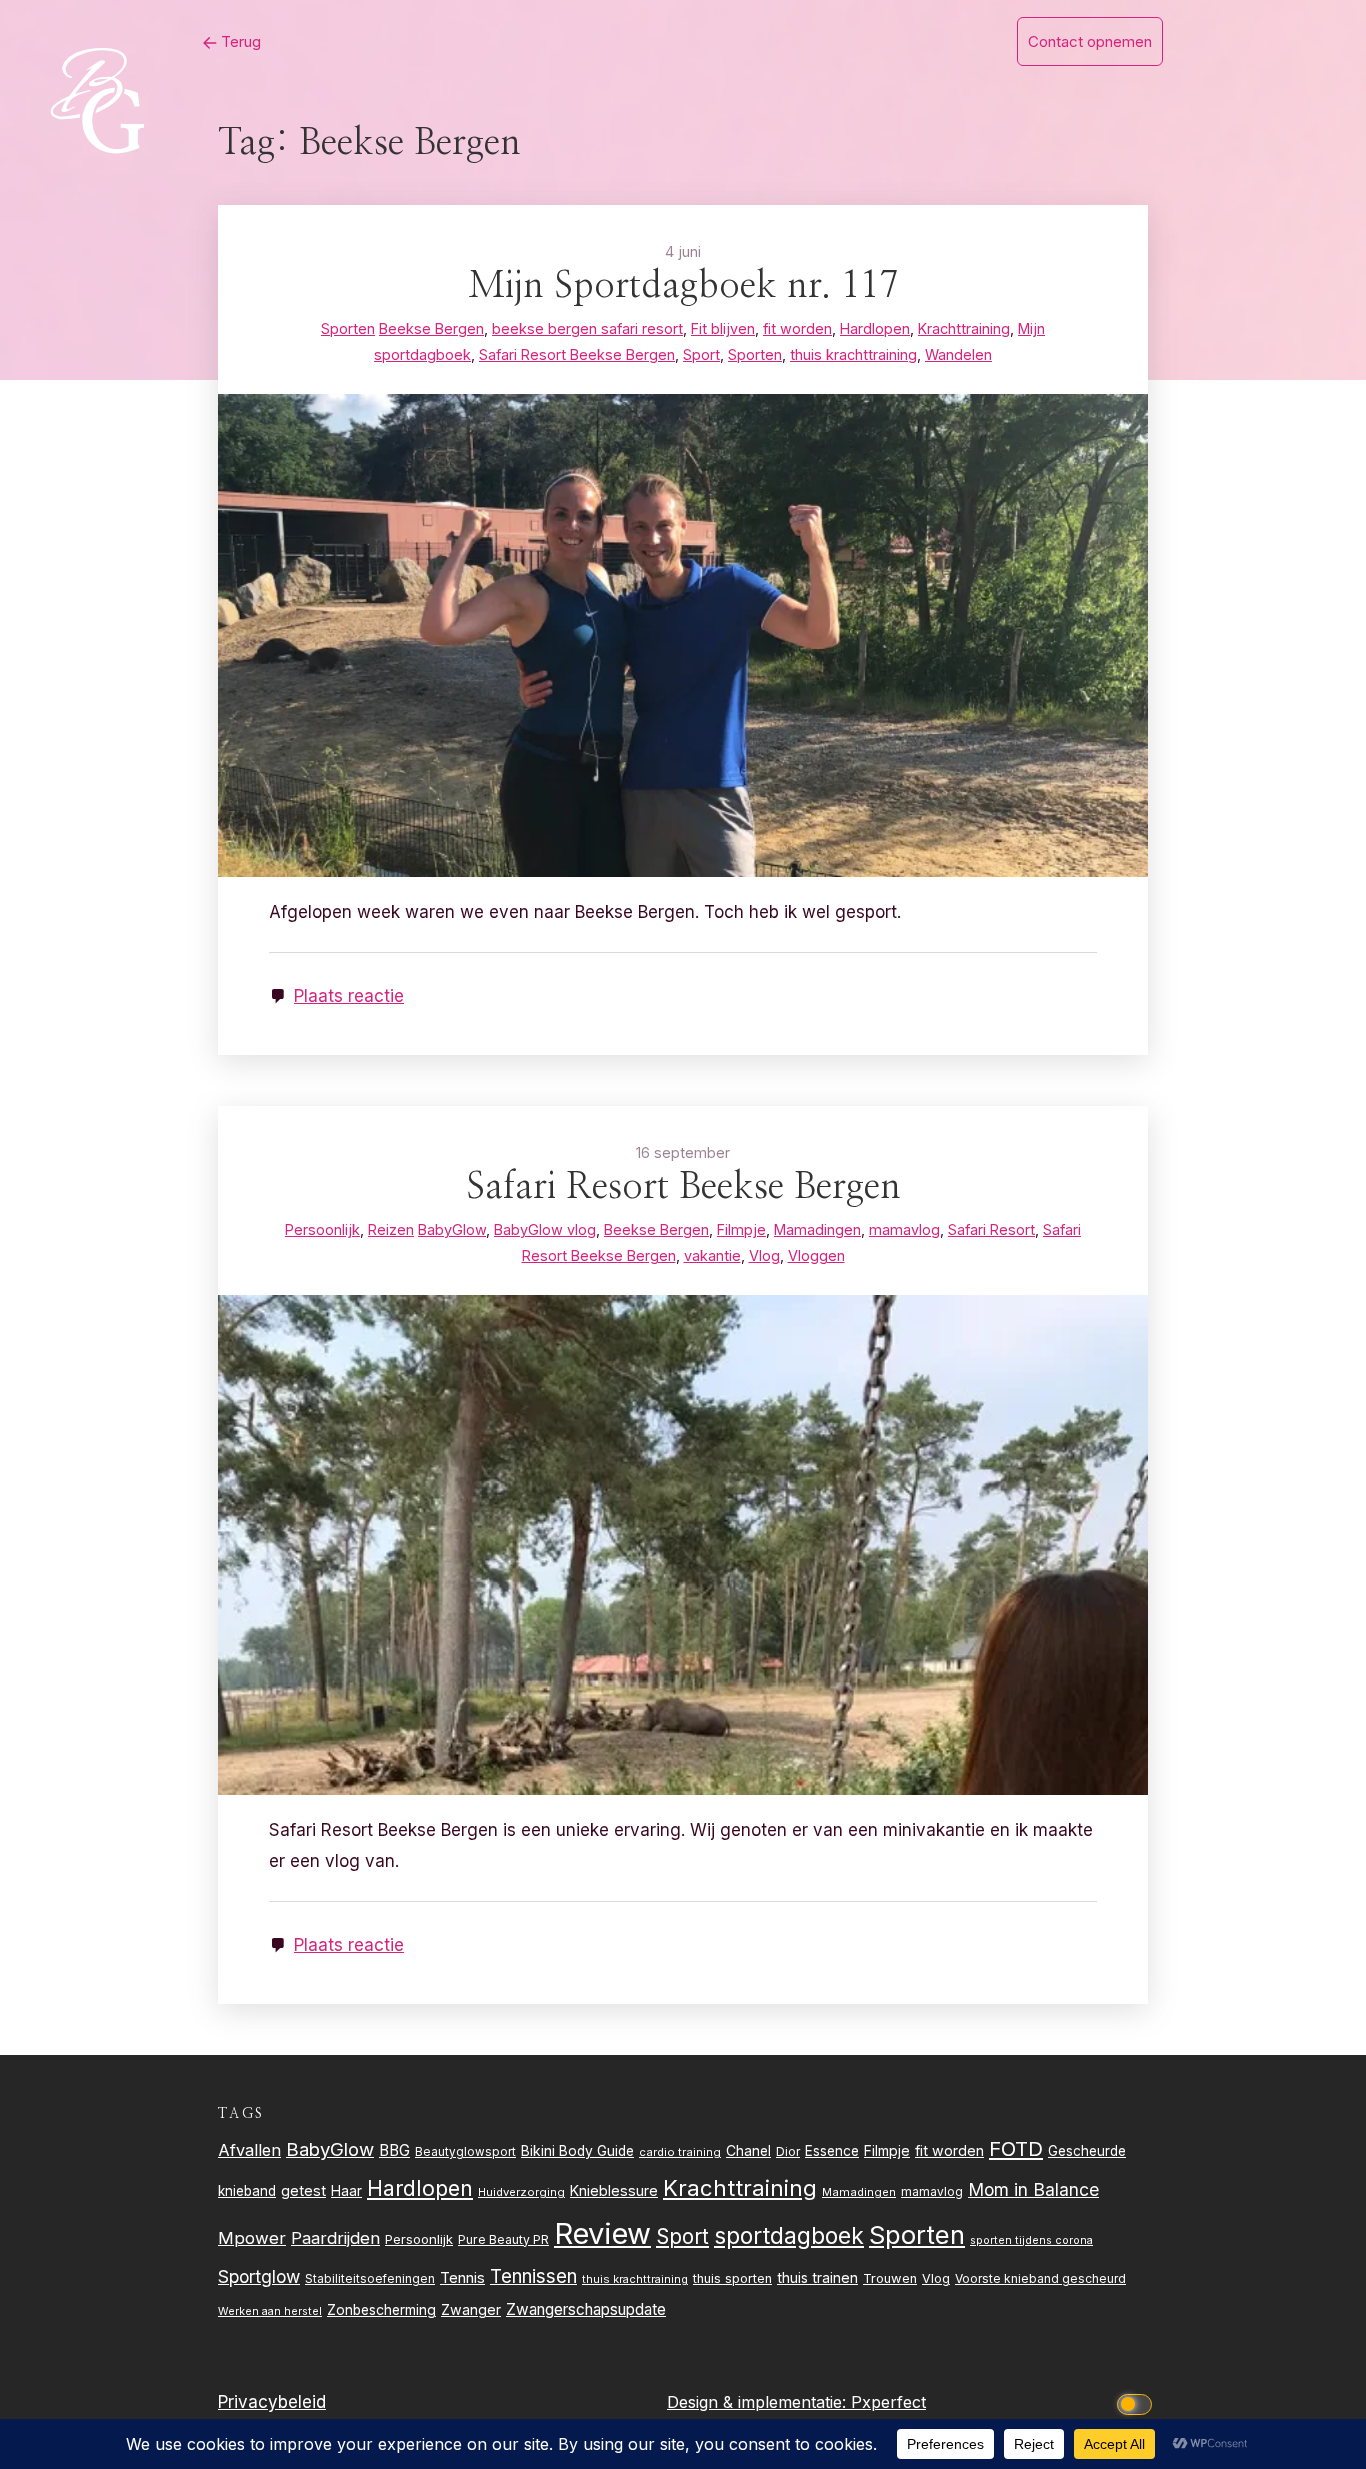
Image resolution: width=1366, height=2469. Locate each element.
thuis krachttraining (635, 2279)
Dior (788, 2151)
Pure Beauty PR (503, 2239)
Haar (346, 2191)
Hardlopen (420, 2188)
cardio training (680, 2152)
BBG (394, 2150)
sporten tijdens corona (1031, 2240)
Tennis (462, 2278)
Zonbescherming (381, 2310)
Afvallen (249, 2150)
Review (602, 2233)
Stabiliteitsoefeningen (370, 2279)
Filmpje (887, 2150)
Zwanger (471, 2309)
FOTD (1016, 2148)
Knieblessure (614, 2190)
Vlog (936, 2278)
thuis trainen (817, 2277)
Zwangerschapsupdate (586, 2309)
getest (303, 2190)
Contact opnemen (1090, 41)
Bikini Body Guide (577, 2151)
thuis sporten (732, 2278)
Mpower (252, 2238)
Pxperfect (888, 2402)
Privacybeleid (272, 2402)
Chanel (748, 2151)
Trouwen (890, 2278)
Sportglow (259, 2276)
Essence (832, 2151)
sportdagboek (789, 2236)
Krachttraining (740, 2187)
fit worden (949, 2150)
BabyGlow (330, 2149)
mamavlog (932, 2191)
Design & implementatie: (759, 2402)
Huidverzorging (521, 2192)
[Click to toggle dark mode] (1138, 2402)
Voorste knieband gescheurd (1040, 2278)
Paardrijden (335, 2238)
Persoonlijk (419, 2239)
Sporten (917, 2234)
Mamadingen (859, 2192)
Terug (239, 41)
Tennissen (533, 2276)
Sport (682, 2236)
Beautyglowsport (465, 2152)
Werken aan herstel (270, 2311)
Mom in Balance (1033, 2189)
